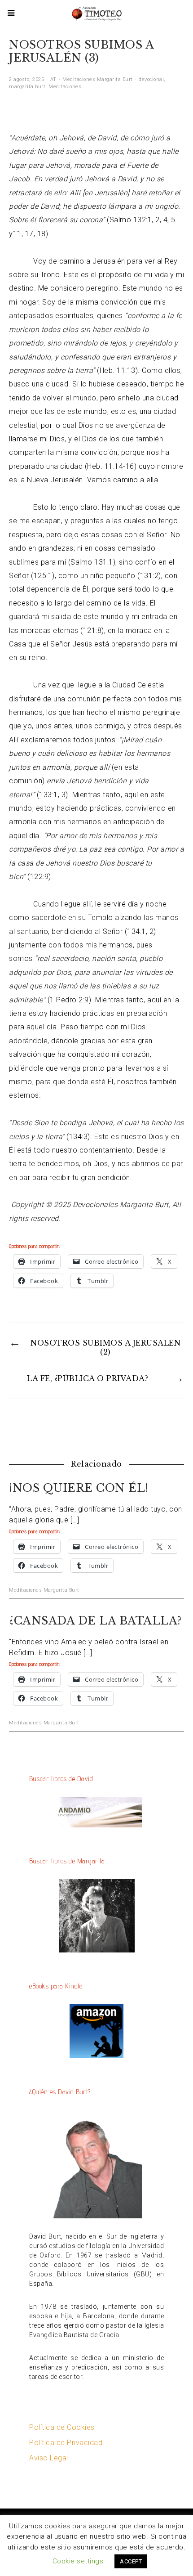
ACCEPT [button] (131, 2561)
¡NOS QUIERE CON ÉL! (79, 1488)
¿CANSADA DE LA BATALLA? (95, 1621)
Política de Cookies (62, 2427)
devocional (151, 79)
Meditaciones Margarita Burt (98, 79)
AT (53, 79)
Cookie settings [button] (78, 2561)
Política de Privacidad (66, 2443)
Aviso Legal (49, 2458)
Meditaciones (65, 87)
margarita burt (27, 87)
